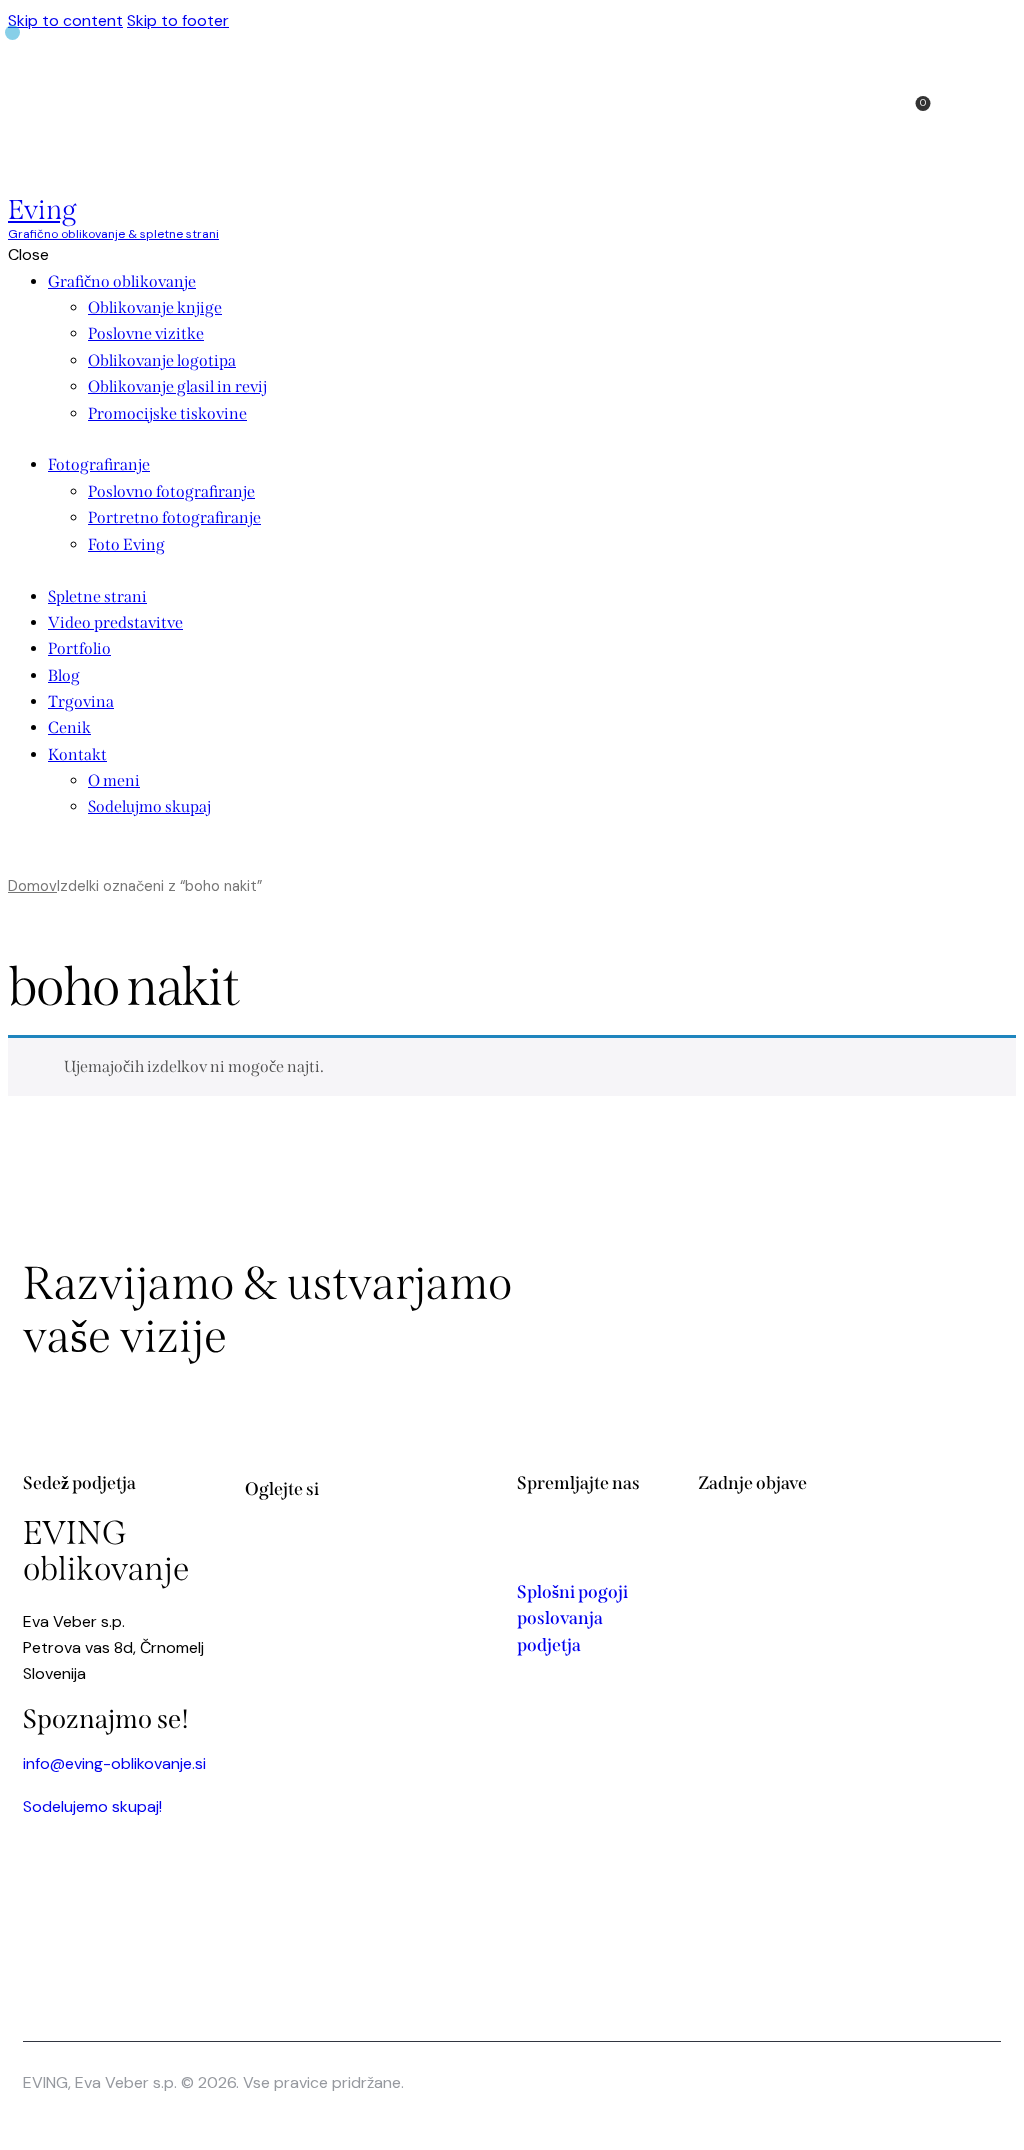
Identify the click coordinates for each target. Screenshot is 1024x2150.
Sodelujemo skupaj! (92, 1806)
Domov (32, 886)
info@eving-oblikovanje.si (114, 1763)
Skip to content (65, 20)
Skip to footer (178, 20)
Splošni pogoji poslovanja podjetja (572, 1618)
